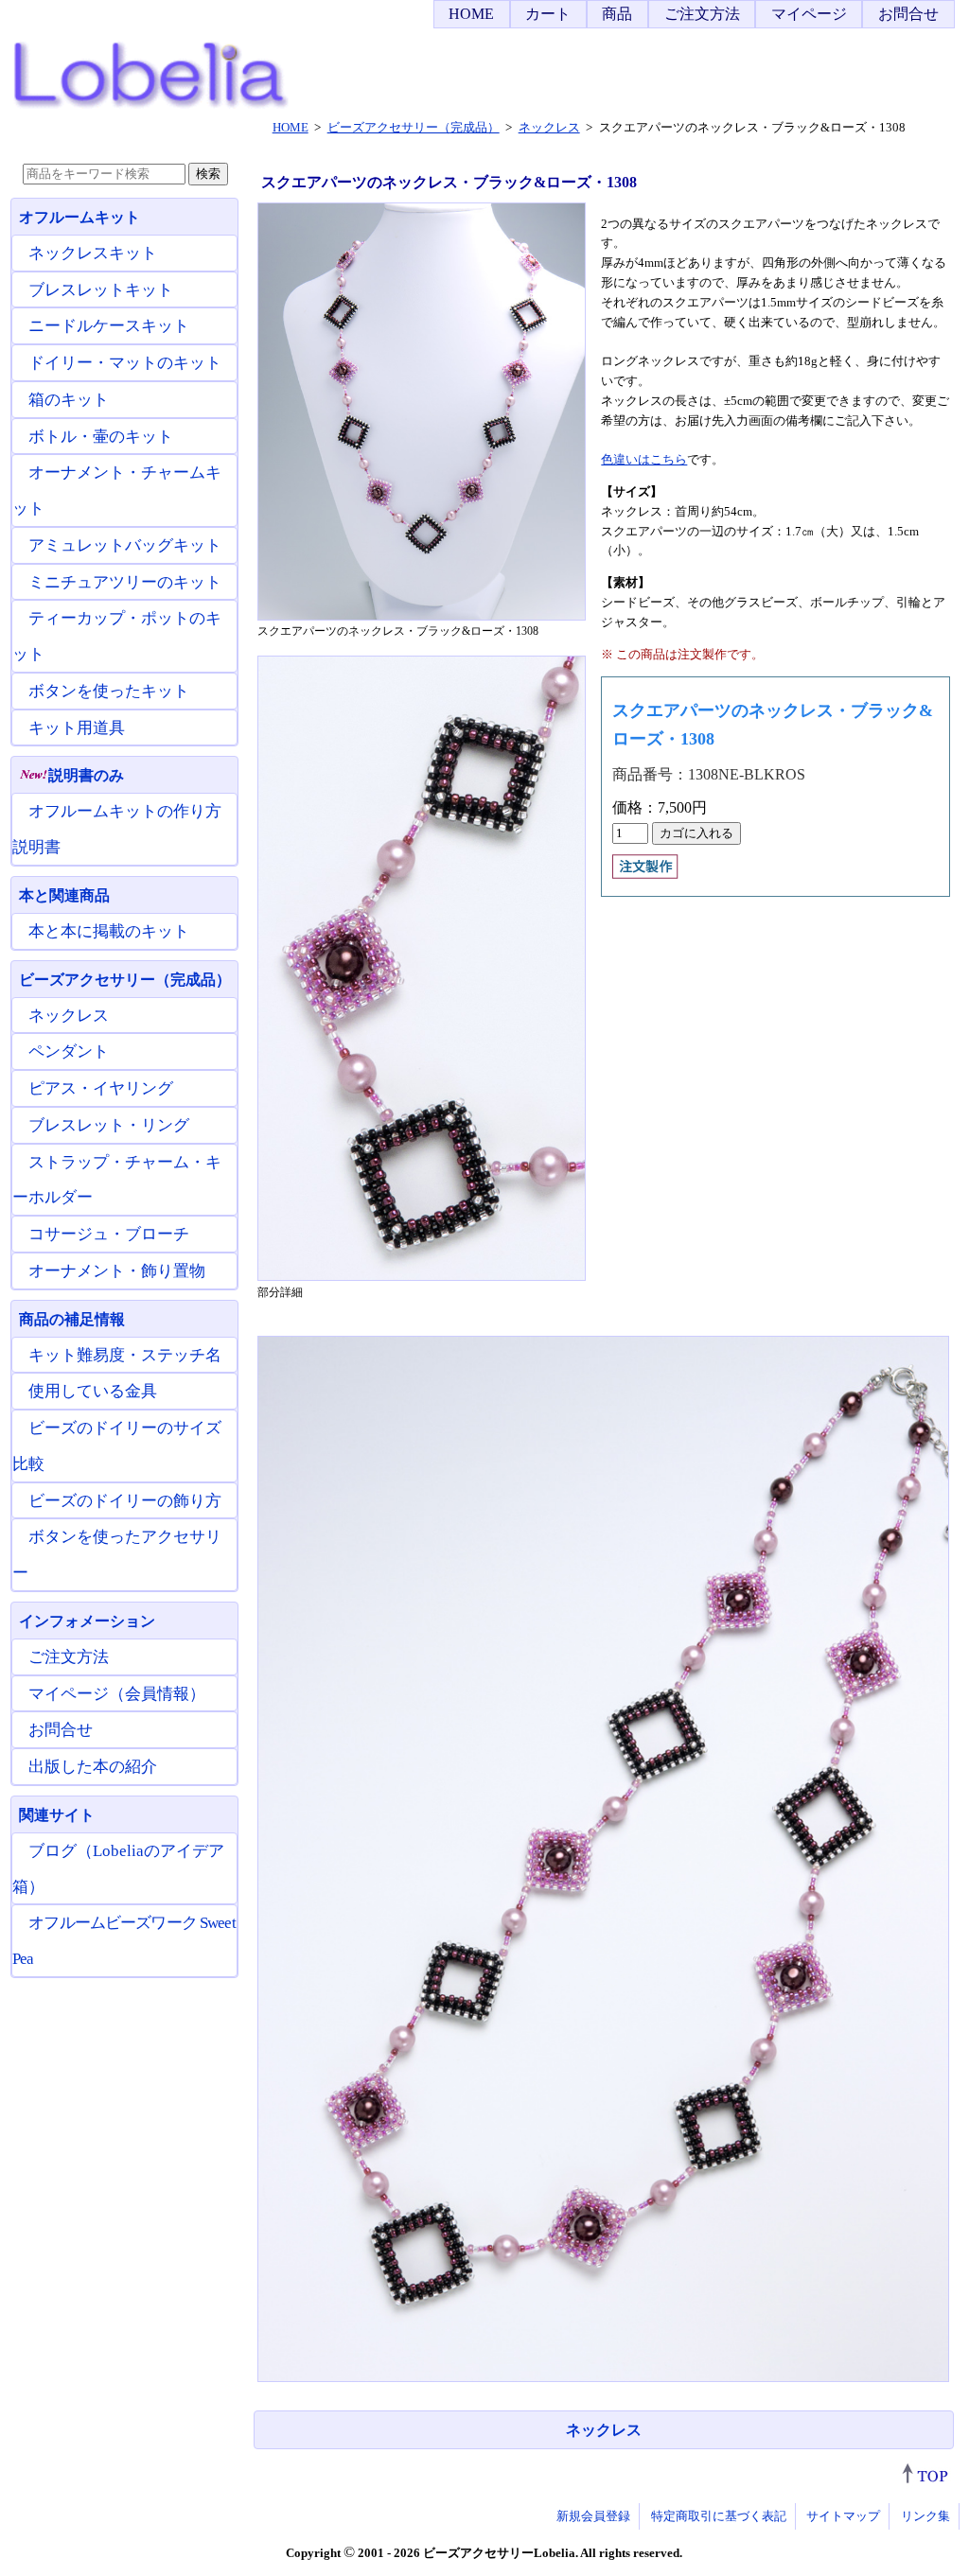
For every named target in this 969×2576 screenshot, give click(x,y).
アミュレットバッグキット (125, 545)
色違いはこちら (644, 459)
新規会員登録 (593, 2516)
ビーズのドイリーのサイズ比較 (117, 1446)
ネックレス (604, 2430)
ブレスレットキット (101, 290)
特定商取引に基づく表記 (719, 2516)
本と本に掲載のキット (109, 931)
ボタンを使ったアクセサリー (117, 1555)
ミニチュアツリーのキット (125, 582)
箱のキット (69, 400)
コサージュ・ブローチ (109, 1234)
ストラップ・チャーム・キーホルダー (117, 1180)
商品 (617, 14)
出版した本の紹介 (93, 1767)
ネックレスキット (93, 253)
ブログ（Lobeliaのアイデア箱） (118, 1869)
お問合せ (908, 14)
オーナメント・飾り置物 (117, 1271)
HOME (471, 14)
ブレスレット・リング (109, 1125)
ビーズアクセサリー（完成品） (125, 980)
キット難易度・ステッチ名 (125, 1355)
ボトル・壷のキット (101, 437)
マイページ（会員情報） (117, 1694)
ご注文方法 (702, 14)
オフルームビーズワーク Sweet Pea (124, 1941)
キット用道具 (77, 728)
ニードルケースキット (109, 326)
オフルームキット (79, 217)
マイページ (809, 14)
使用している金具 (93, 1391)
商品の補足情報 (72, 1319)
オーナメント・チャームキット (117, 491)
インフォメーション (87, 1621)
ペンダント (69, 1051)
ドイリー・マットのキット (125, 363)
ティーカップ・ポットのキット (117, 636)
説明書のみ (86, 775)
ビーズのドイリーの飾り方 (125, 1501)
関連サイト (57, 1815)
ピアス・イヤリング (101, 1088)
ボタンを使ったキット (109, 691)
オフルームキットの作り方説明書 (117, 829)
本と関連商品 (64, 895)
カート (548, 14)
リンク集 (925, 2516)
